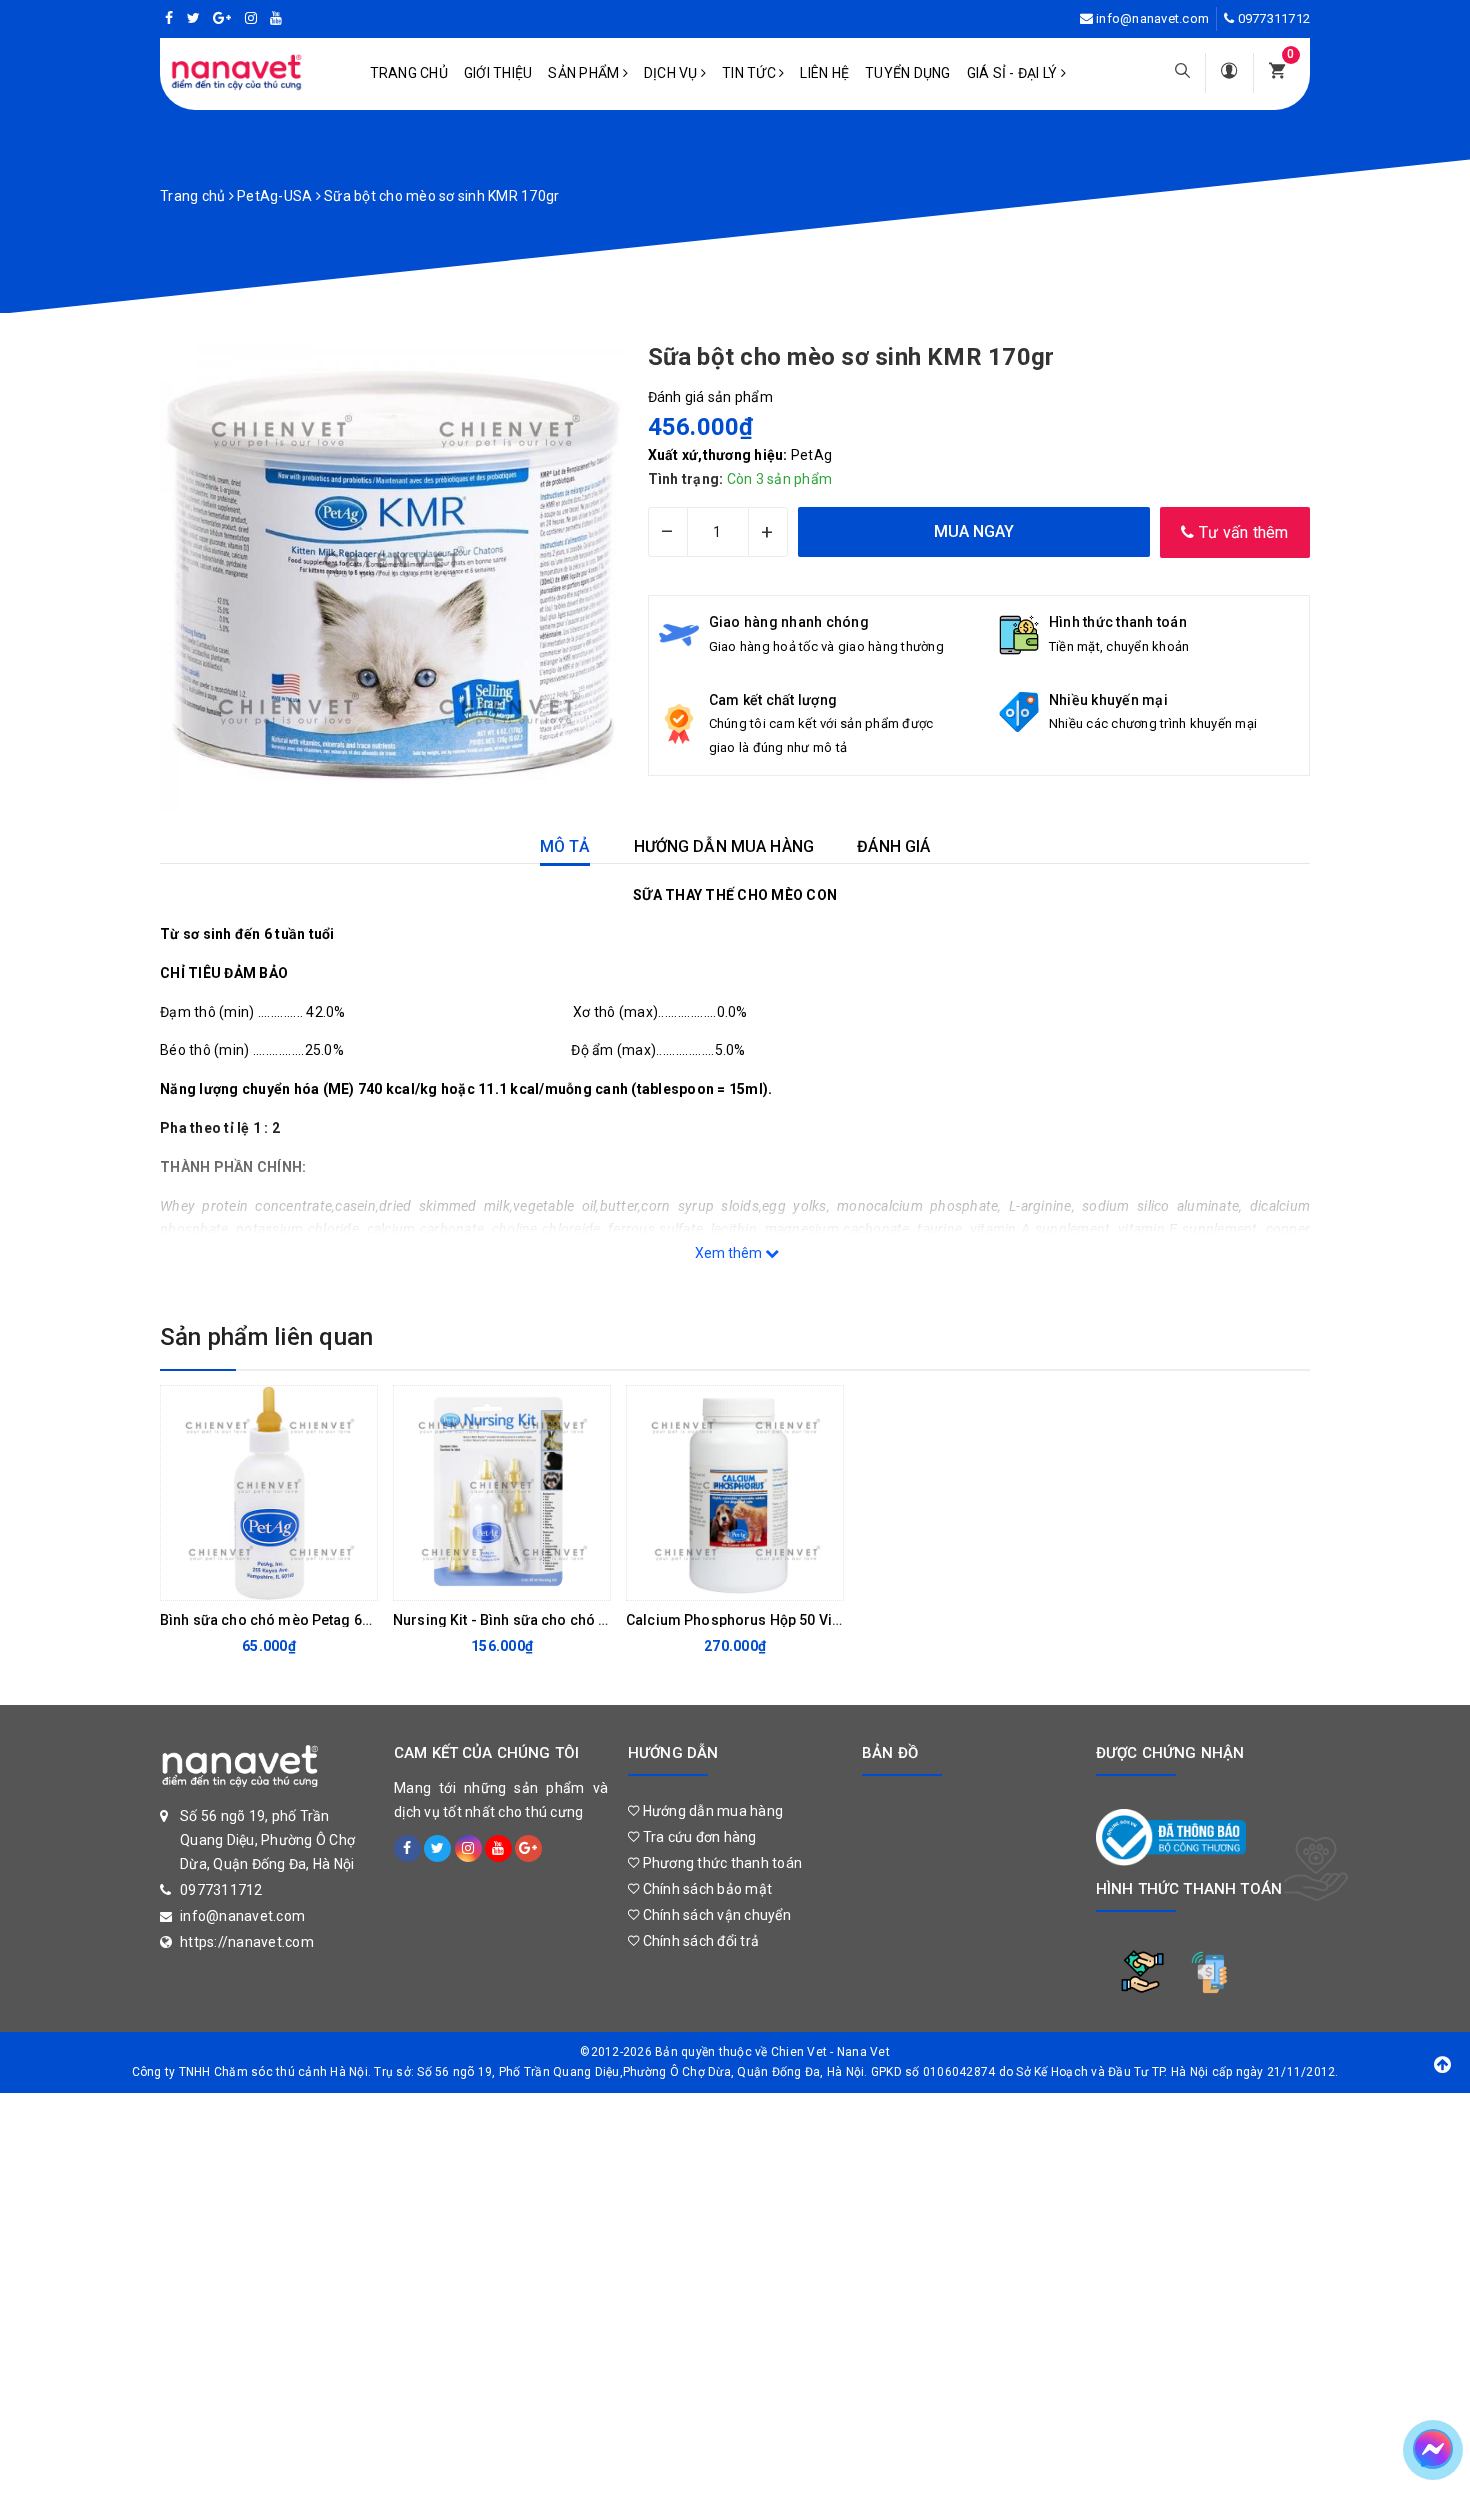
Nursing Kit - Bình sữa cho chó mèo (511, 1620)
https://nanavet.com (247, 1942)
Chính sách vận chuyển (715, 1915)
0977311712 (1274, 18)
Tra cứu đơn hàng (697, 1837)
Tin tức (750, 73)
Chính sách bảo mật (705, 1889)
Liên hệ (824, 73)
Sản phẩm (585, 73)
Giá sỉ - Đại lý (1014, 73)
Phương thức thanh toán (720, 1863)
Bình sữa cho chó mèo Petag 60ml (273, 1620)
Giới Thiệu (498, 73)
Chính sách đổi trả (699, 1941)
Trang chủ (409, 73)
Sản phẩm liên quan (266, 1337)
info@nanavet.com (1152, 18)
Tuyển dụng (908, 73)
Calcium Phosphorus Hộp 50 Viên (737, 1620)
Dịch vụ (672, 73)
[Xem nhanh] (357, 1580)
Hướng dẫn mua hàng (711, 1811)
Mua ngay (253, 1580)
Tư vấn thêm (1242, 532)
